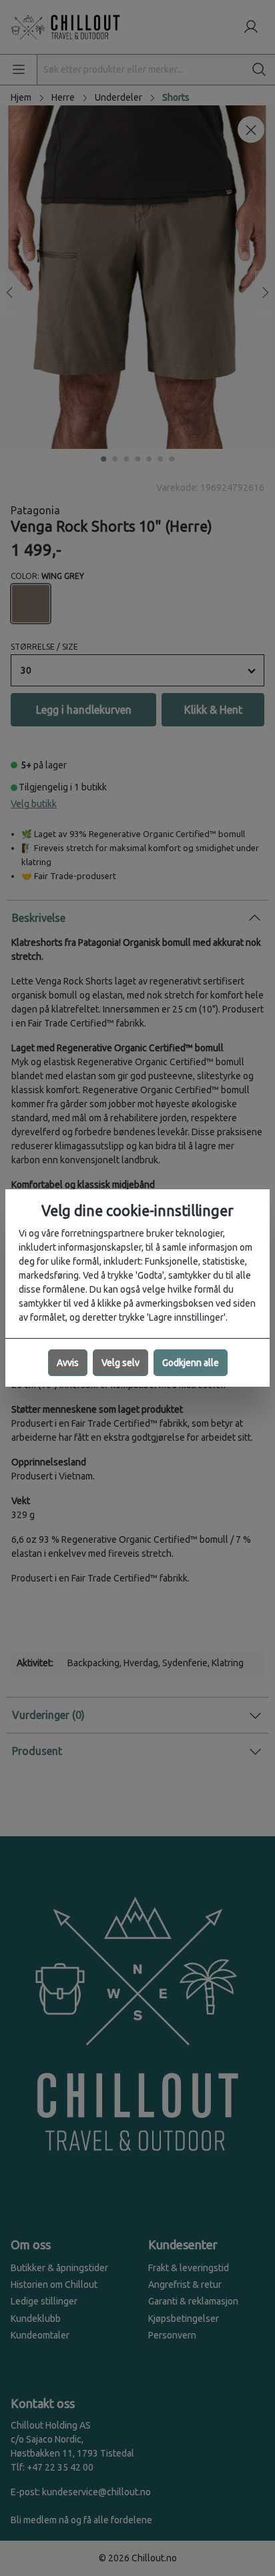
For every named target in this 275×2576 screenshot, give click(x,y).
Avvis (68, 1363)
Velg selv (120, 1363)
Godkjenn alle (191, 1363)
